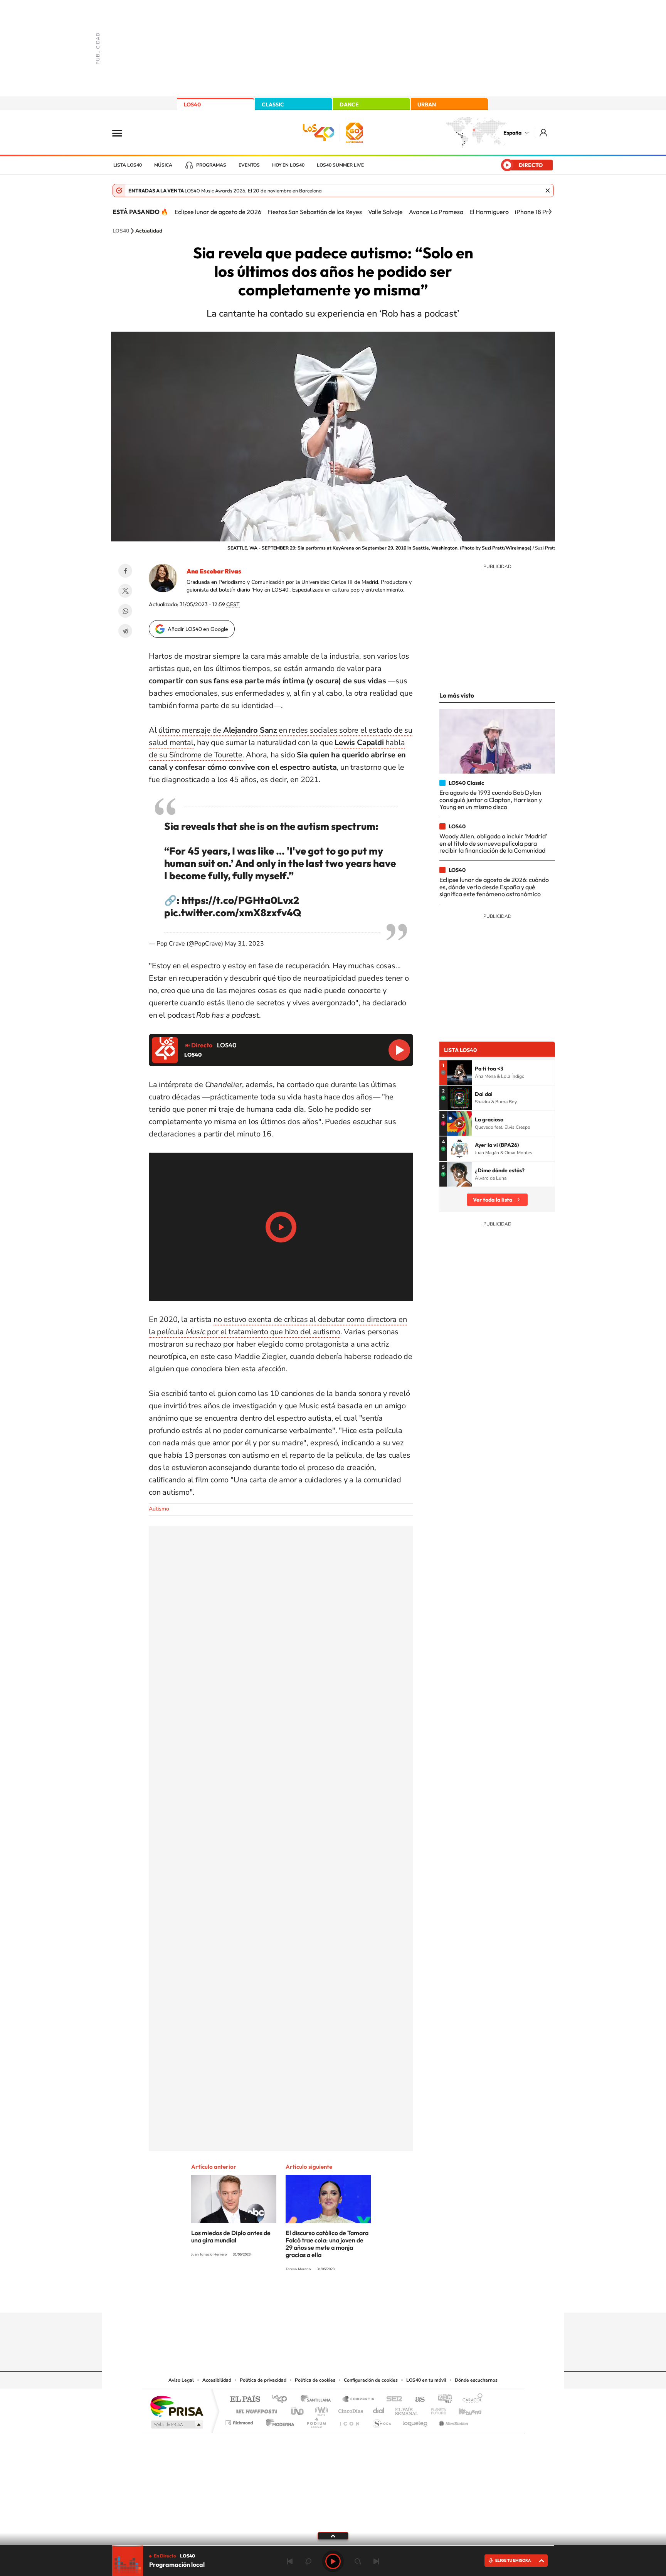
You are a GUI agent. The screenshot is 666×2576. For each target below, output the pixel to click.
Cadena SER (392, 2400)
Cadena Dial (379, 2409)
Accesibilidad (217, 2380)
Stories (379, 2298)
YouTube (318, 2298)
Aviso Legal (181, 2380)
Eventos (249, 165)
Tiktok (302, 2298)
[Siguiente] (550, 212)
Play (333, 2561)
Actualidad (149, 231)
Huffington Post (255, 2409)
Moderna (278, 2421)
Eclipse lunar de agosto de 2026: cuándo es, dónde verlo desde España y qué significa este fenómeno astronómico (494, 887)
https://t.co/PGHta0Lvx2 (240, 900)
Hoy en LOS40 (288, 165)
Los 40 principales (282, 2400)
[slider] (333, 2546)
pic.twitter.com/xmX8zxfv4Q (233, 913)
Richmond (240, 2421)
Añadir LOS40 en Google (198, 629)
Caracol (470, 2400)
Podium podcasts (316, 2421)
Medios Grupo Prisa (176, 2424)
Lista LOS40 (128, 165)
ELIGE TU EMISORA (513, 2560)
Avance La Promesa (436, 212)
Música (163, 165)
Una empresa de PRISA (177, 2406)
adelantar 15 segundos (358, 2561)
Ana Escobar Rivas (214, 571)
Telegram (125, 631)
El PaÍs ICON (349, 2421)
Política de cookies (315, 2380)
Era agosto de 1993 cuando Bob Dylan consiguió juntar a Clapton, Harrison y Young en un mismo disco (491, 800)
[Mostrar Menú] (122, 133)
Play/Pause (281, 1227)
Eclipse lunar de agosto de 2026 (218, 212)
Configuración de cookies (371, 2380)
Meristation (452, 2421)
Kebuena (463, 2409)
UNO (298, 2409)
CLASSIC (273, 105)
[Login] (544, 132)
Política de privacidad (263, 2380)
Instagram (287, 2298)
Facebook (125, 571)
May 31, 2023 (244, 944)
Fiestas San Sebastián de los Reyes (315, 212)
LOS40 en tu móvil (426, 2380)
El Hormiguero (489, 212)
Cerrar (548, 191)
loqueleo (415, 2421)
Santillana (318, 2400)
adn (442, 2400)
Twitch (364, 2298)
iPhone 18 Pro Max (540, 212)
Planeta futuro (436, 2409)
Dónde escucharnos (476, 2380)
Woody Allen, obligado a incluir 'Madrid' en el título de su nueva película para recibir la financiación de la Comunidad (493, 843)
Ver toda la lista (493, 1200)
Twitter (125, 591)
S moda (381, 2421)
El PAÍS (245, 2400)
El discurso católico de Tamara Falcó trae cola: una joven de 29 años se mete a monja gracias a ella (327, 2244)
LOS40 (192, 105)
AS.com (416, 2400)
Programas (211, 165)
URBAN (427, 105)
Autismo (159, 1509)
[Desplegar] (333, 2536)
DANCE (349, 105)
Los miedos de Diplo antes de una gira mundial (231, 2236)
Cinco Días (350, 2409)
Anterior (290, 2561)
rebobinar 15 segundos (308, 2561)
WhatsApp (125, 611)
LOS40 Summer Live (340, 165)
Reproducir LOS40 (399, 1050)
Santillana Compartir (359, 2400)
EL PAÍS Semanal (407, 2409)
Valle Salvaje (385, 212)
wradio (320, 2409)
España (512, 133)
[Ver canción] (459, 1072)
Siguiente (376, 2561)
